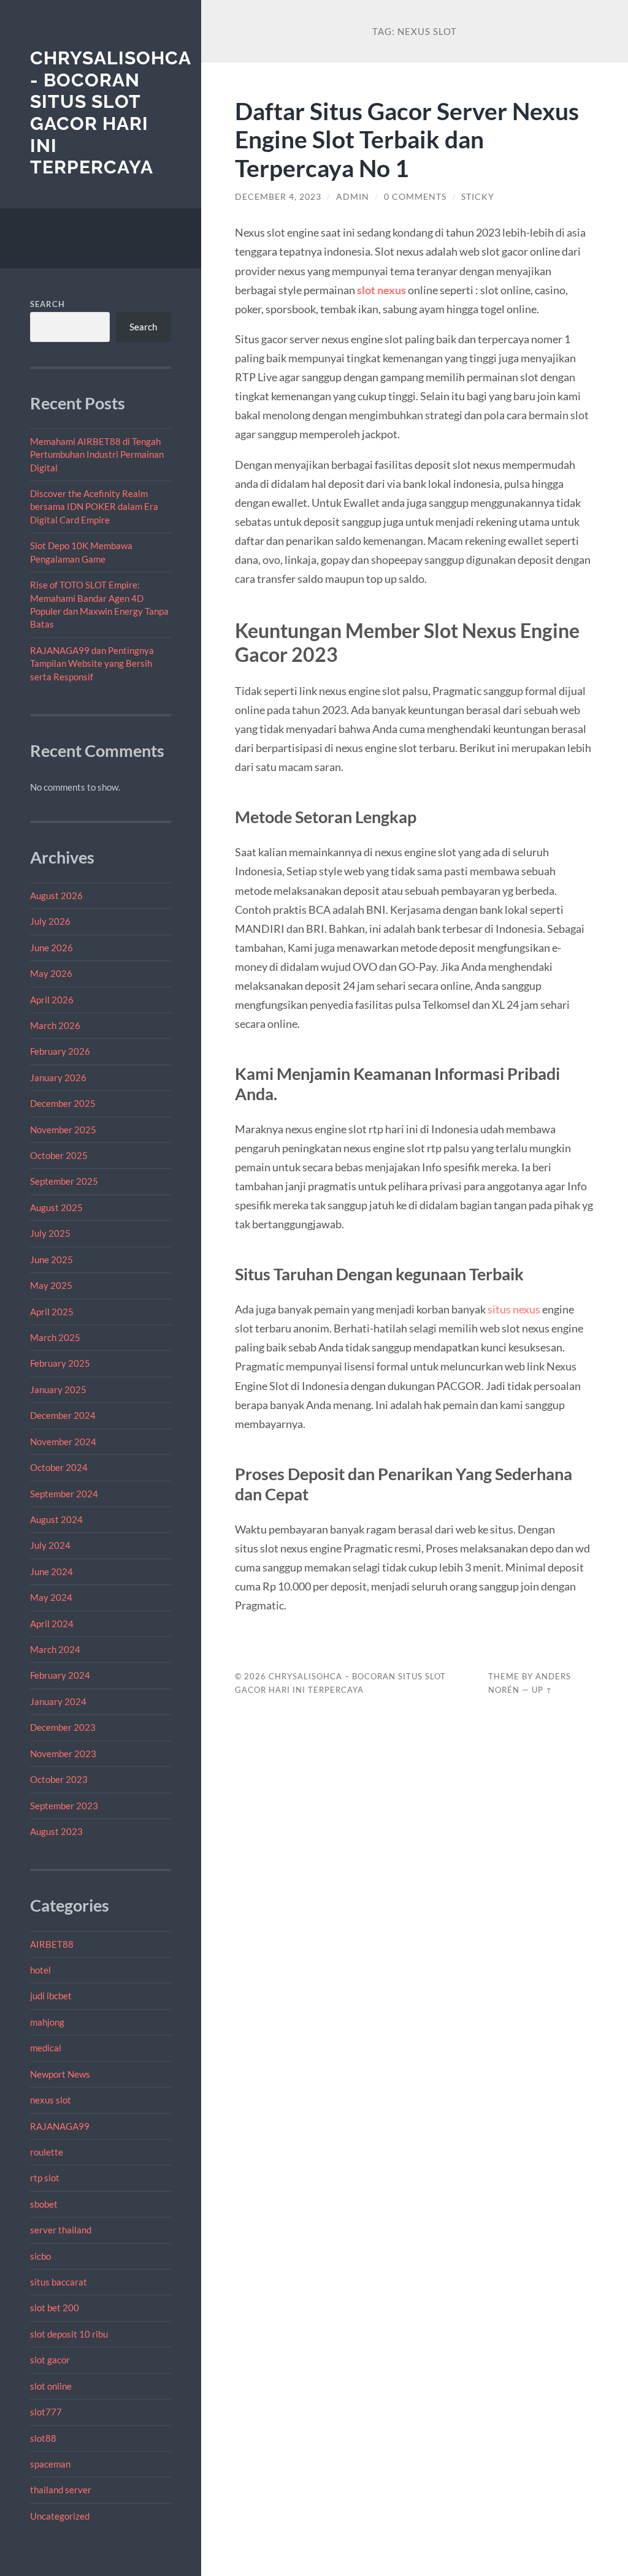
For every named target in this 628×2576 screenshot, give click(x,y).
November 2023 (63, 1753)
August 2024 (56, 1519)
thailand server (61, 2490)
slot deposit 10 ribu (69, 2334)
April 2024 (52, 1624)
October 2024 (59, 1467)
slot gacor (50, 2360)
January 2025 (58, 1389)
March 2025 (55, 1337)
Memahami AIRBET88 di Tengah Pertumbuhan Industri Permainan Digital (97, 454)
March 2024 (55, 1649)
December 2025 (63, 1103)
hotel (40, 1970)
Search (48, 304)
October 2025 (59, 1155)
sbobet (44, 2204)
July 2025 (50, 1233)
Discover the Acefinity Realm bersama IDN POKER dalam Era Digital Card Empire (94, 507)
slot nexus (381, 290)
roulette (47, 2152)
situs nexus (514, 1309)
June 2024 (52, 1571)
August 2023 (56, 1831)
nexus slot (51, 2100)
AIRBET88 (52, 1944)
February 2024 (60, 1675)
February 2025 (60, 1363)
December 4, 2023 (278, 197)
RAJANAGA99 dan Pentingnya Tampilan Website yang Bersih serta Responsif (92, 663)
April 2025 (52, 1312)
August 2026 (56, 895)
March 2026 (55, 1025)
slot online (51, 2386)
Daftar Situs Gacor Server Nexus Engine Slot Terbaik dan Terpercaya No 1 (407, 139)
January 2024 (58, 1701)
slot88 (43, 2438)
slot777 (46, 2412)
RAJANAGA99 (60, 2126)
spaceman (50, 2464)
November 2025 (63, 1130)
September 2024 (64, 1494)
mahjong (47, 2022)
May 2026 (51, 973)
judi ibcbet (51, 1996)
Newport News (60, 2074)
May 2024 (51, 1597)
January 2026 (58, 1077)
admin (353, 197)
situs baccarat (59, 2282)
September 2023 (64, 1806)
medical (46, 2048)
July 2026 (50, 921)
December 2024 (63, 1415)
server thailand (61, 2230)
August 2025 (56, 1207)
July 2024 (50, 1545)
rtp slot (45, 2178)
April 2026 (52, 1000)
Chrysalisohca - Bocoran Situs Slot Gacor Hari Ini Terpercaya (110, 113)
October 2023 (59, 1779)
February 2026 (60, 1051)
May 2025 (51, 1285)
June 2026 (52, 948)
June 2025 (52, 1260)
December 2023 (63, 1727)
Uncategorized (60, 2516)
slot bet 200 (55, 2308)
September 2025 (64, 1181)
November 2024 (63, 1442)
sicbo (40, 2256)
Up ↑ (542, 1690)
